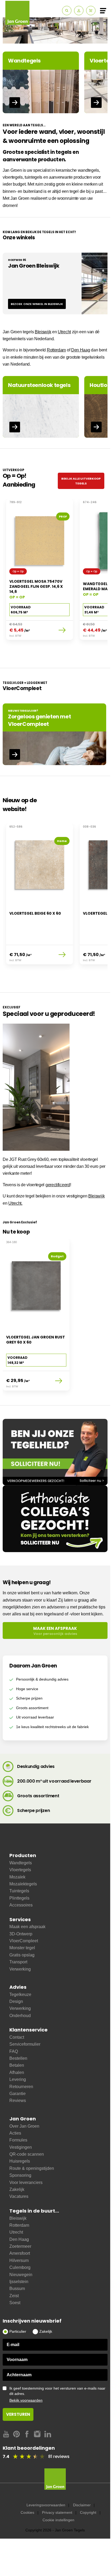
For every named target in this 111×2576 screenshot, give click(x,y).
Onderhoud (20, 2016)
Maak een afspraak (27, 1927)
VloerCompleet (24, 1941)
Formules (18, 2140)
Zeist (14, 2296)
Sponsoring (20, 2175)
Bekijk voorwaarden (26, 2400)
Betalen (17, 2065)
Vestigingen (21, 2147)
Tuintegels (19, 1891)
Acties (15, 2133)
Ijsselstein (19, 2282)
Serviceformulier (25, 2044)
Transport (18, 1962)
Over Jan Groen (24, 2126)
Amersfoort (20, 2253)
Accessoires (21, 1905)
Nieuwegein (21, 2275)
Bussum (17, 2289)
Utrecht (64, 332)
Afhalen (17, 2072)
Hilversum (19, 2260)
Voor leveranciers (26, 2182)
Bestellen (18, 2058)
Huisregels (20, 2161)
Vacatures (19, 2196)
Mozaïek (17, 1877)
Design (16, 2001)
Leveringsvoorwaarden (46, 2505)
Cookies (27, 2512)
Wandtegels (21, 1863)
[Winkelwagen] (91, 11)
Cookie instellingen (58, 2520)
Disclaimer (82, 2505)
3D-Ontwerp (21, 1934)
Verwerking (20, 1969)
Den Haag (81, 350)
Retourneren (21, 2087)
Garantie (18, 2094)
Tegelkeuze (20, 1994)
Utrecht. (15, 1203)
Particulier (18, 2331)
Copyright (88, 2512)
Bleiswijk (43, 332)
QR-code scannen (27, 2154)
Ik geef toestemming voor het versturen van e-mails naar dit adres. (57, 2394)
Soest (15, 2303)
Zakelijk (17, 2189)
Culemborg (20, 2267)
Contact (17, 2037)
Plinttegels (19, 1898)
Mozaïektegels (23, 1884)
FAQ (14, 2051)
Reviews (18, 2101)
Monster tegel (22, 1948)
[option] (55, 30)
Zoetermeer (20, 2246)
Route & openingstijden (32, 2168)
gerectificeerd (58, 1185)
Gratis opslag (22, 1955)
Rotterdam (56, 350)
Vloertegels (20, 1870)
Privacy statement (57, 2512)
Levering (18, 2079)
